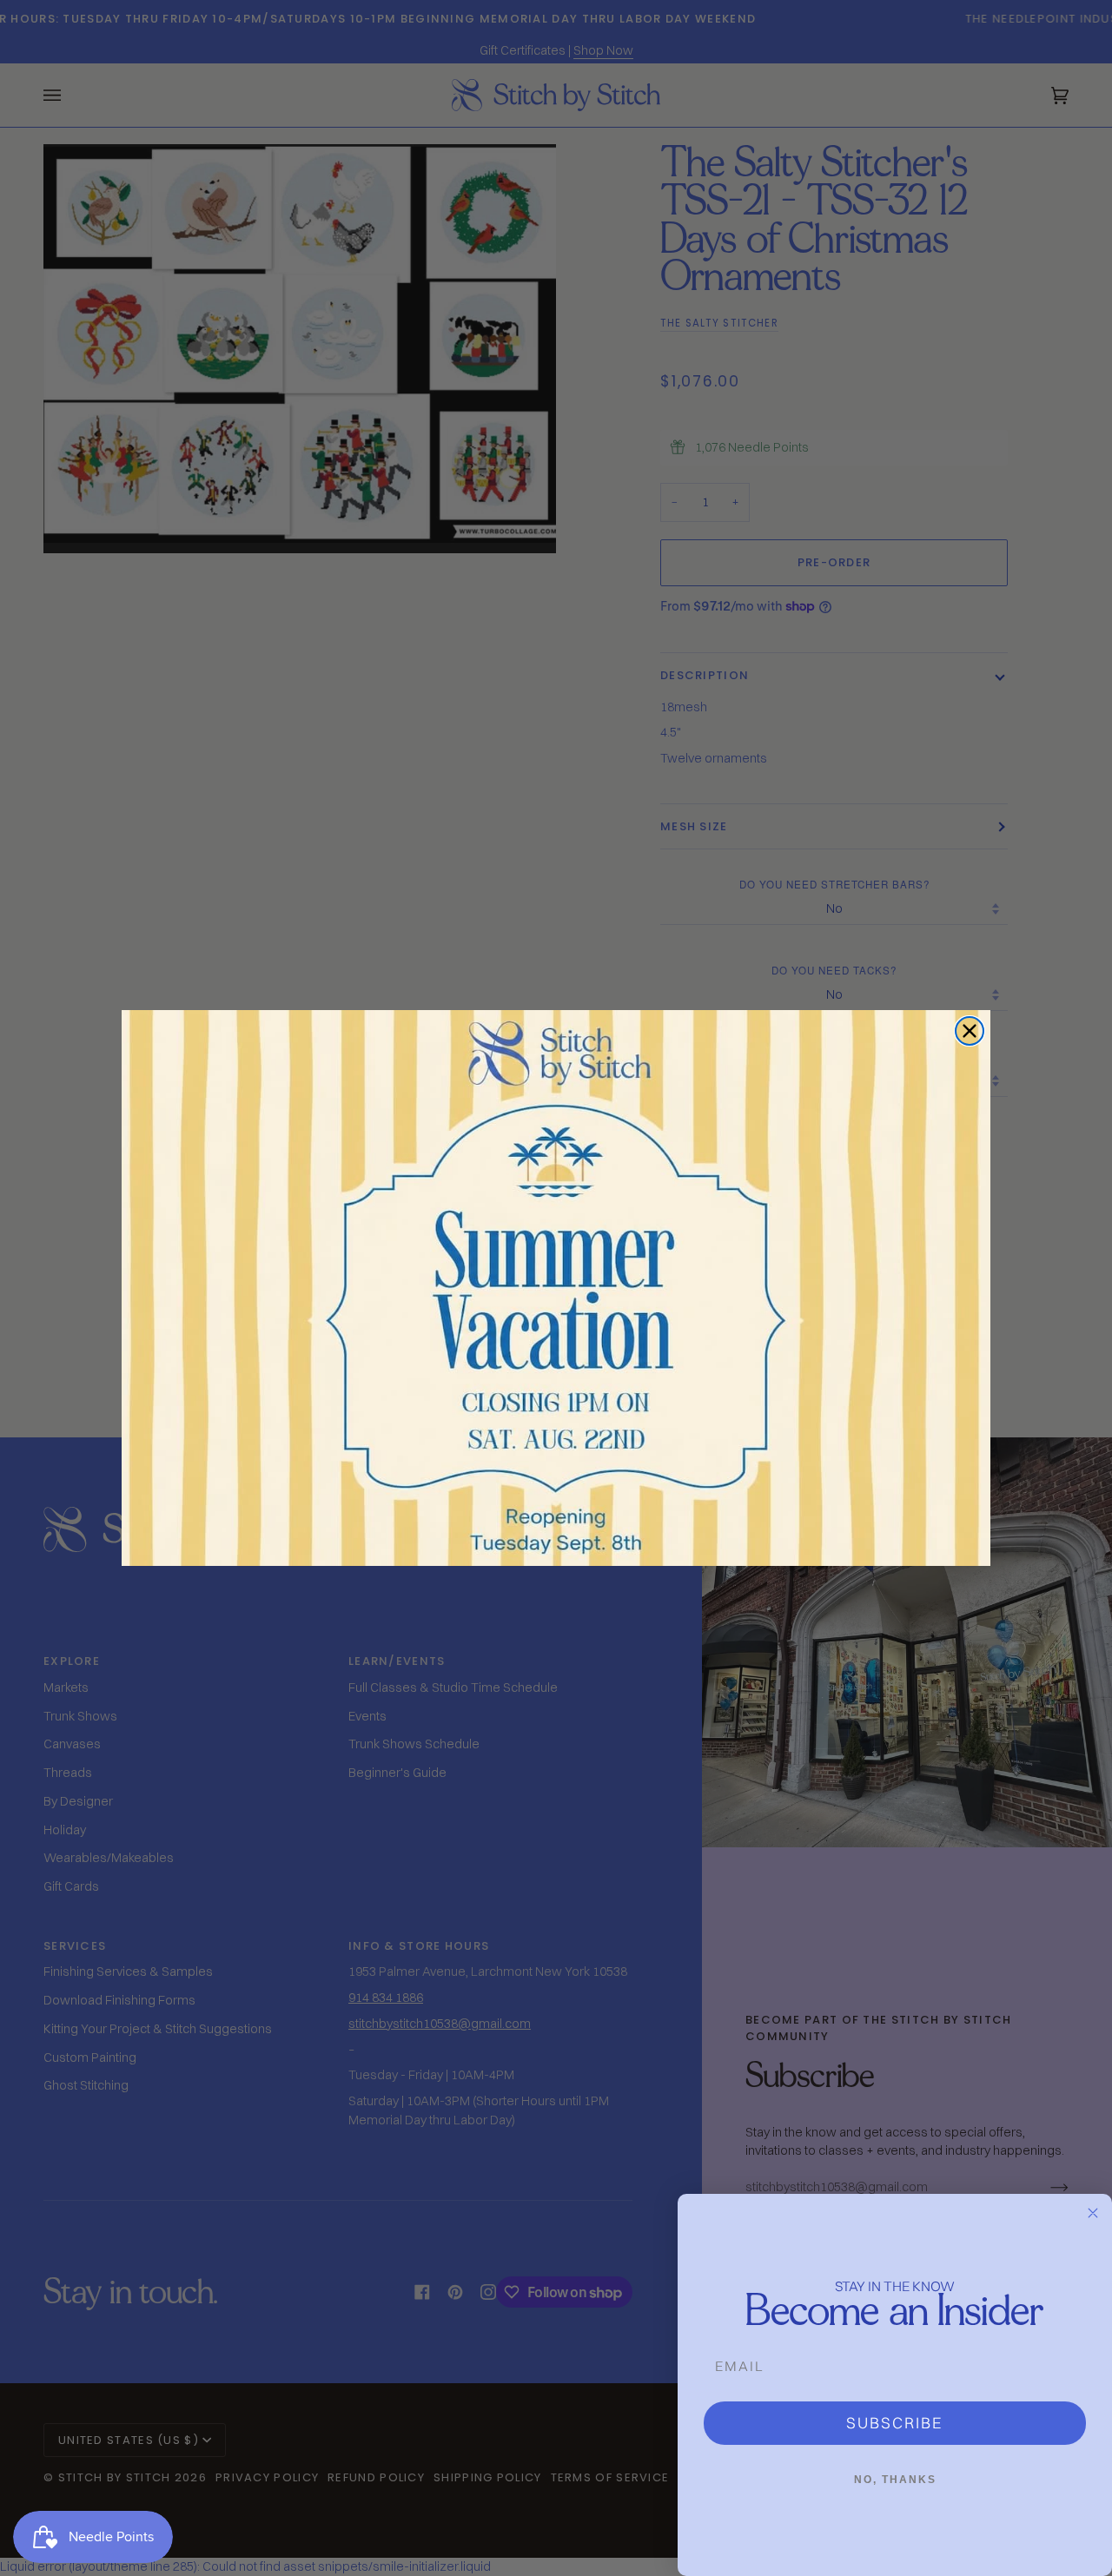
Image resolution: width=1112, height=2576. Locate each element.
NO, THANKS (895, 2480)
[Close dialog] (970, 1031)
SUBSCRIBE (895, 2423)
